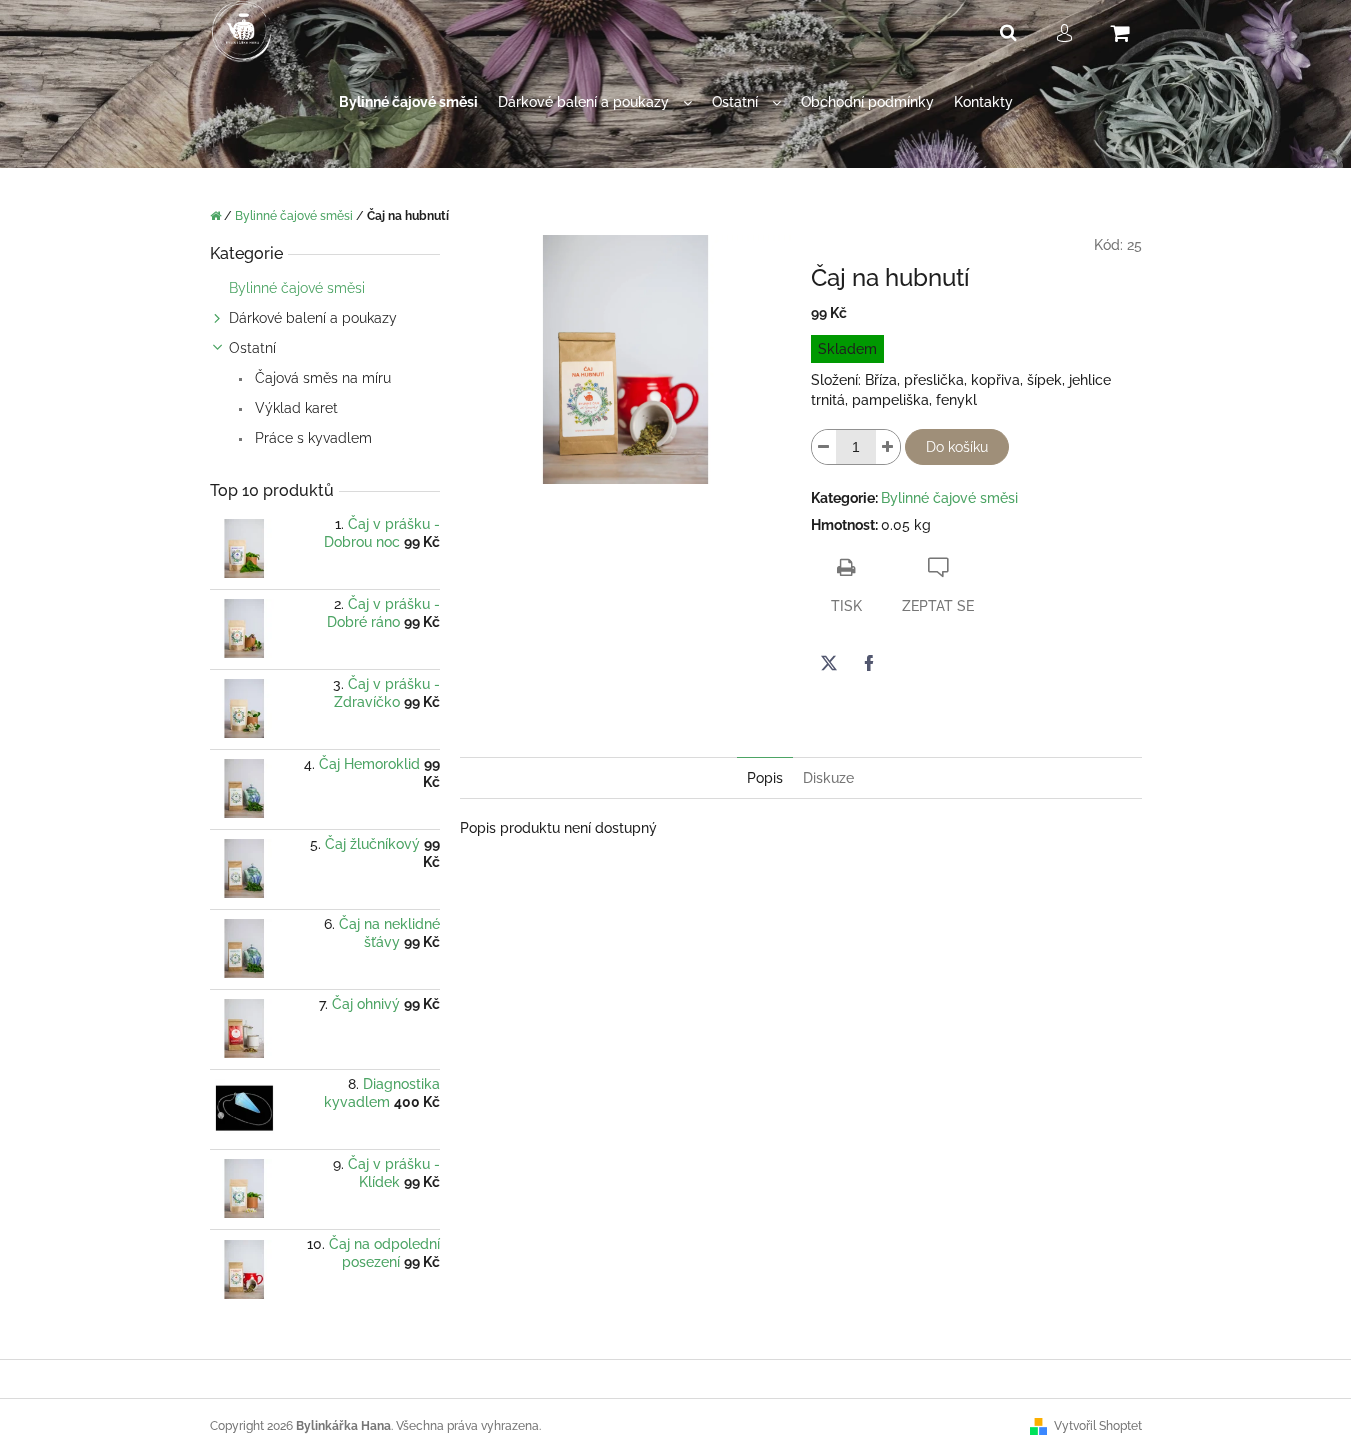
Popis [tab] (765, 778)
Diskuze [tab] (828, 778)
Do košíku (957, 447)
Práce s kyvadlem (311, 438)
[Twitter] (829, 663)
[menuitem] (408, 102)
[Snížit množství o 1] (824, 447)
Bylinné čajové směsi (297, 288)
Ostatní (252, 348)
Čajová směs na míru (321, 378)
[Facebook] (869, 663)
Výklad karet (294, 408)
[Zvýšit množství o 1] (888, 447)
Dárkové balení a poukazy (313, 318)
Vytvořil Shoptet (1098, 1426)
